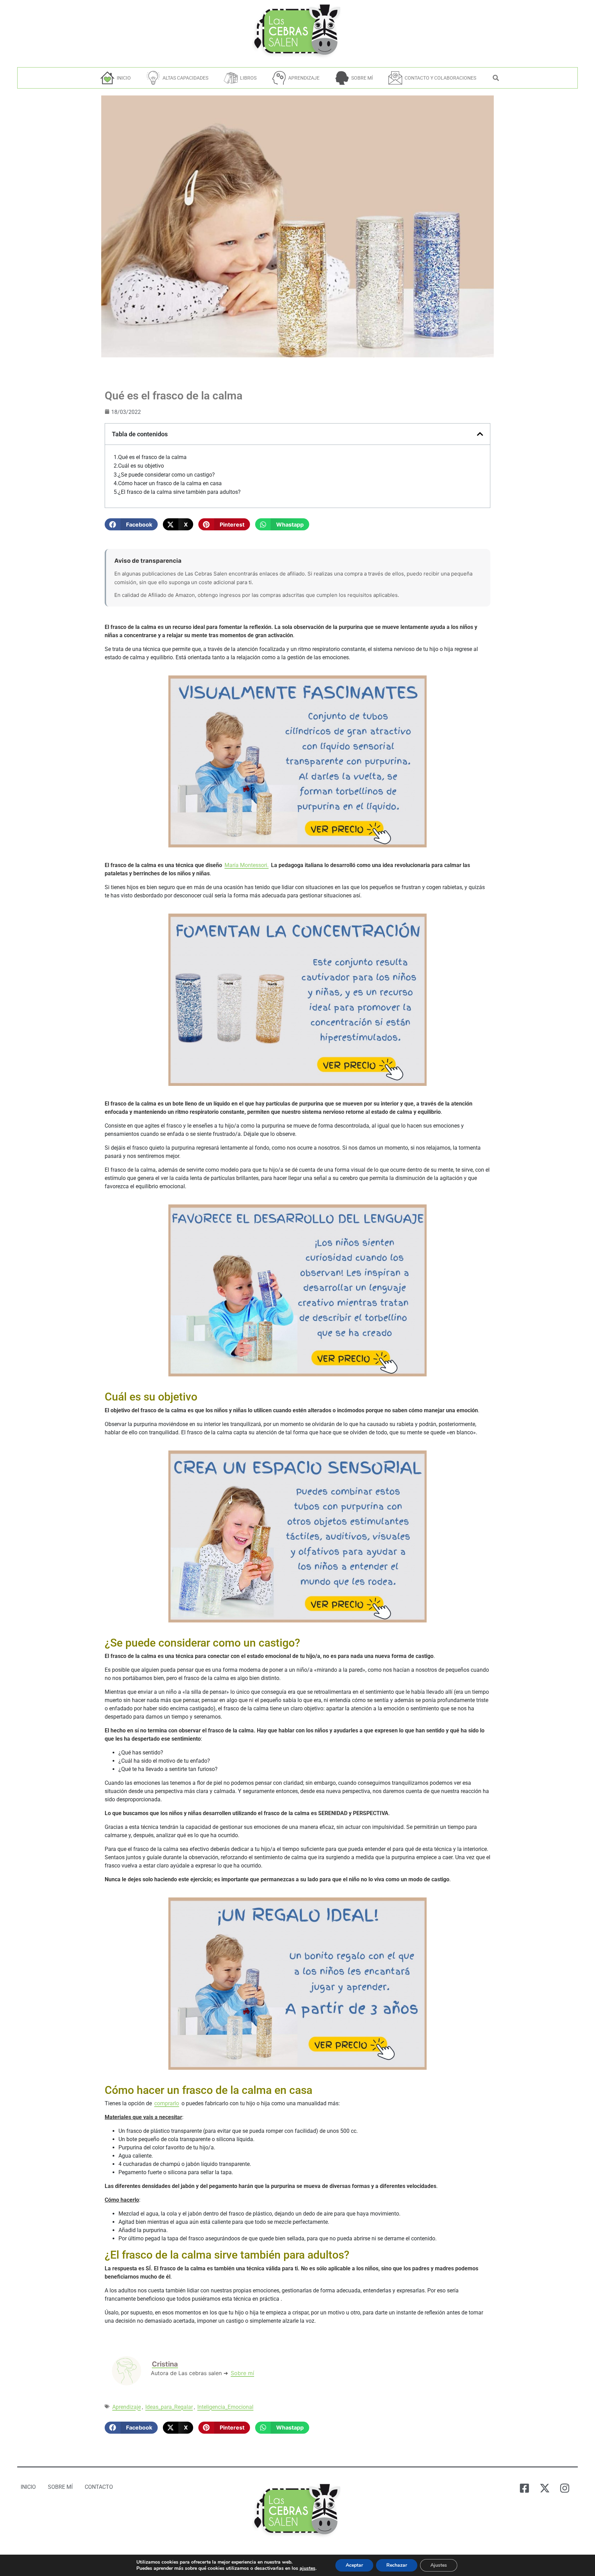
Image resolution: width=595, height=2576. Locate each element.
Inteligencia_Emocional (225, 2407)
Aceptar (354, 2565)
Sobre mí (242, 2373)
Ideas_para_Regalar (169, 2407)
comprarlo (167, 2103)
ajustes (307, 2568)
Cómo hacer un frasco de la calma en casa (170, 483)
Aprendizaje (127, 2407)
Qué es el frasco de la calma (152, 457)
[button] (131, 524)
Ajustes (439, 2565)
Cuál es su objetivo (141, 466)
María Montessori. (247, 865)
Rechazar (397, 2565)
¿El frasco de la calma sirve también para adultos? (179, 492)
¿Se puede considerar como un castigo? (166, 475)
